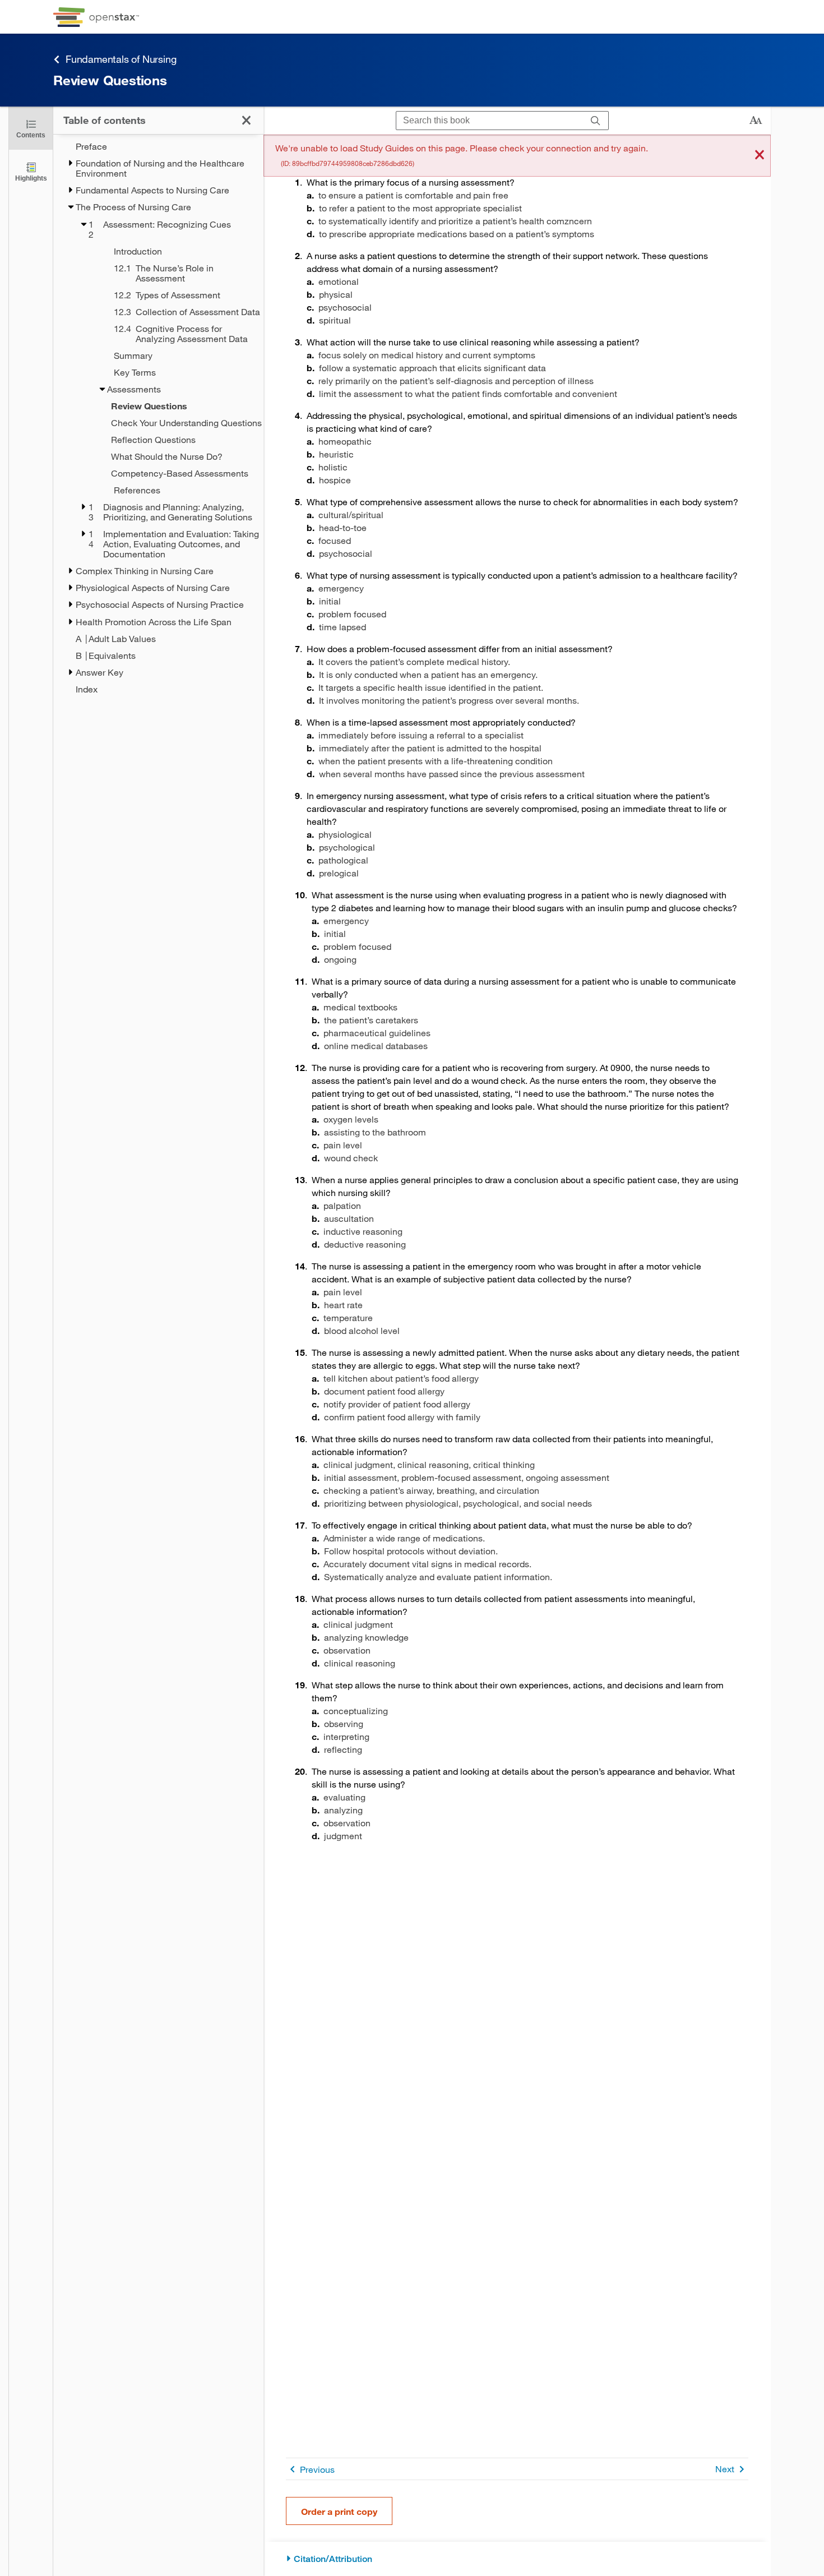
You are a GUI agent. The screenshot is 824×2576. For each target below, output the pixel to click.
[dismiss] (760, 156)
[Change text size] (756, 121)
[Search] (596, 121)
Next (725, 2469)
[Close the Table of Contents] (246, 120)
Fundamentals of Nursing (121, 59)
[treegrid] (158, 418)
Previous (317, 2469)
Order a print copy (339, 2511)
